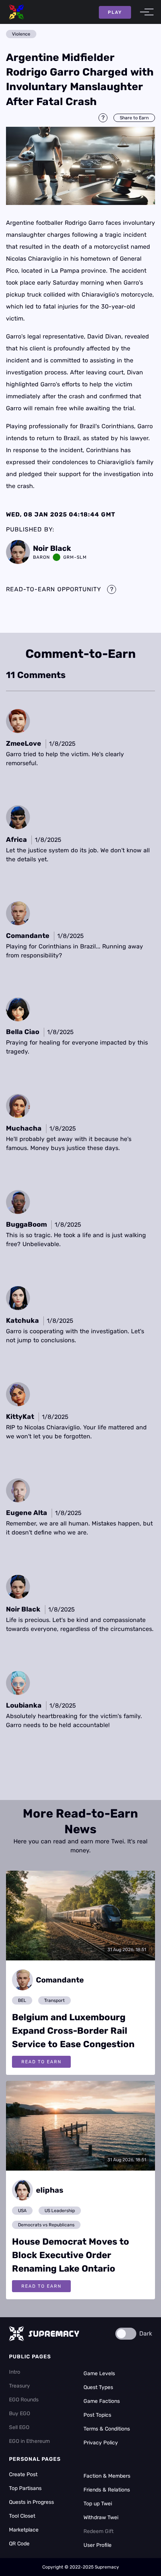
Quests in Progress (31, 2502)
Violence (21, 34)
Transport (54, 2000)
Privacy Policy (101, 2443)
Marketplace (24, 2530)
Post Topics (97, 2415)
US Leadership (60, 2211)
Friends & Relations (107, 2490)
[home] (16, 12)
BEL (22, 2000)
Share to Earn (134, 118)
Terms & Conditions (107, 2429)
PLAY (115, 12)
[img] (80, 166)
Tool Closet (22, 2516)
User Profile (98, 2545)
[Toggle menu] (145, 12)
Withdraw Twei (101, 2517)
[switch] (126, 2334)
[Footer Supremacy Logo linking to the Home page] (44, 2334)
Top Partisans (25, 2488)
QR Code (19, 2544)
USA (22, 2211)
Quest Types (98, 2387)
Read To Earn (41, 2062)
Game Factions (102, 2401)
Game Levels (99, 2373)
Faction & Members (107, 2476)
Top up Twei (98, 2504)
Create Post (23, 2474)
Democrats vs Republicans (46, 2225)
